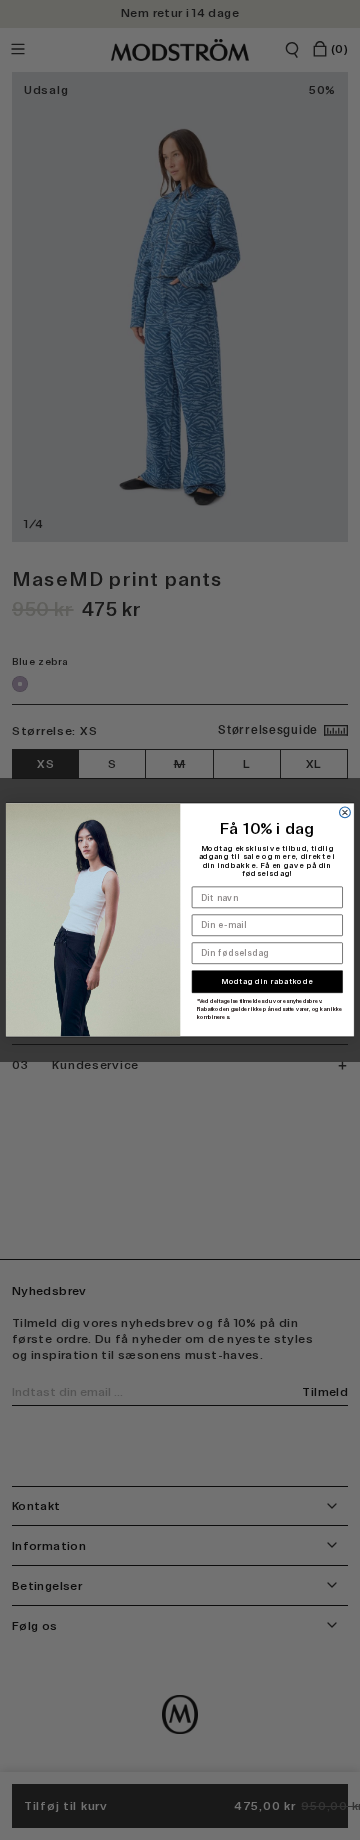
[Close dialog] (345, 812)
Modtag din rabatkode (267, 982)
